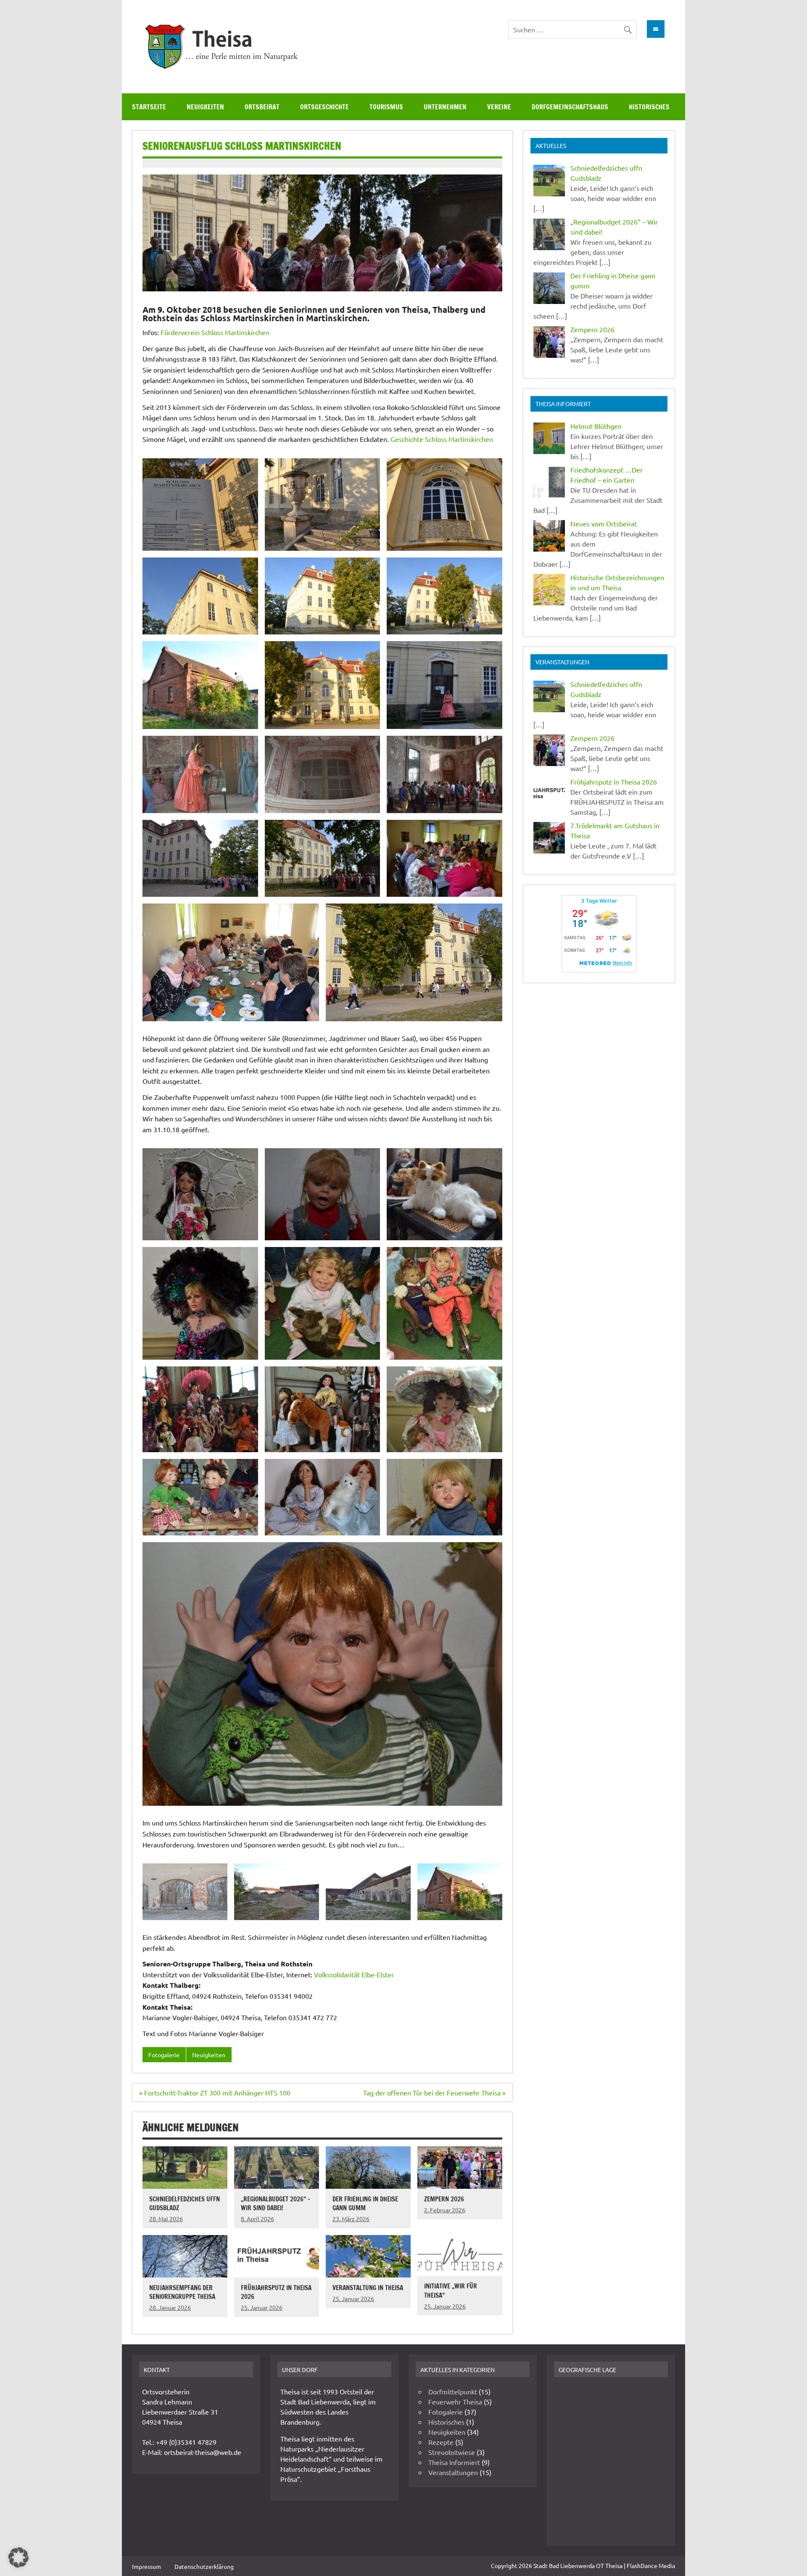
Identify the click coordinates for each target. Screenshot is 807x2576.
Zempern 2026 (444, 2199)
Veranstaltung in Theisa (368, 2288)
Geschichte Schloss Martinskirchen (442, 439)
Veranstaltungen (453, 2472)
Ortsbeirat (262, 107)
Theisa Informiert (454, 2462)
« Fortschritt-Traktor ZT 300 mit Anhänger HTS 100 (215, 2093)
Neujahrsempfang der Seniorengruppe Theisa (182, 2292)
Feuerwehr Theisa (455, 2402)
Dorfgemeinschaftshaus (570, 107)
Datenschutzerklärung (204, 2566)
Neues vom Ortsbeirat (604, 523)
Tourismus (386, 107)
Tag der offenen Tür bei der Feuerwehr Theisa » (434, 2093)
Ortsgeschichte (324, 107)
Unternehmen (445, 107)
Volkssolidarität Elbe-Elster (354, 1974)
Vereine (499, 107)
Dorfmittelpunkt (453, 2391)
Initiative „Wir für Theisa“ (451, 2290)
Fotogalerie (164, 2055)
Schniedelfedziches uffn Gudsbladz (185, 2203)
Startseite (149, 107)
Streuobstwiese (452, 2452)
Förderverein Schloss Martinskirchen (215, 332)
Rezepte (441, 2442)
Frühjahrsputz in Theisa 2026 (276, 2292)
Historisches (649, 107)
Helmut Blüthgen (596, 426)
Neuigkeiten (205, 107)
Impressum (146, 2566)
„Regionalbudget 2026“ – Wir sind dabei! (276, 2203)
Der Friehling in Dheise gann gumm (365, 2203)
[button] (18, 2558)
